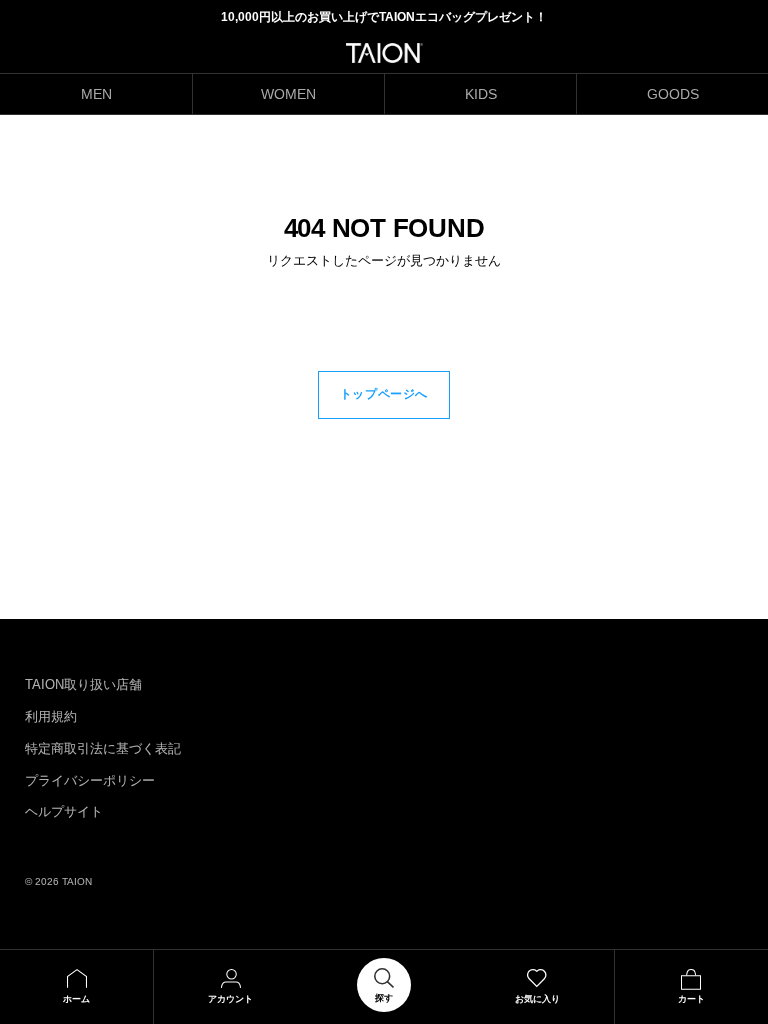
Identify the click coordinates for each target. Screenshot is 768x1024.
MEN (96, 94)
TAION (77, 881)
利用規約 (51, 716)
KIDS (481, 94)
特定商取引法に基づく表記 (103, 748)
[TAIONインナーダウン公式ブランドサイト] (384, 53)
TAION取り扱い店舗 (83, 684)
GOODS (673, 94)
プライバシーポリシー (90, 780)
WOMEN (288, 94)
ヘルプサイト (64, 811)
